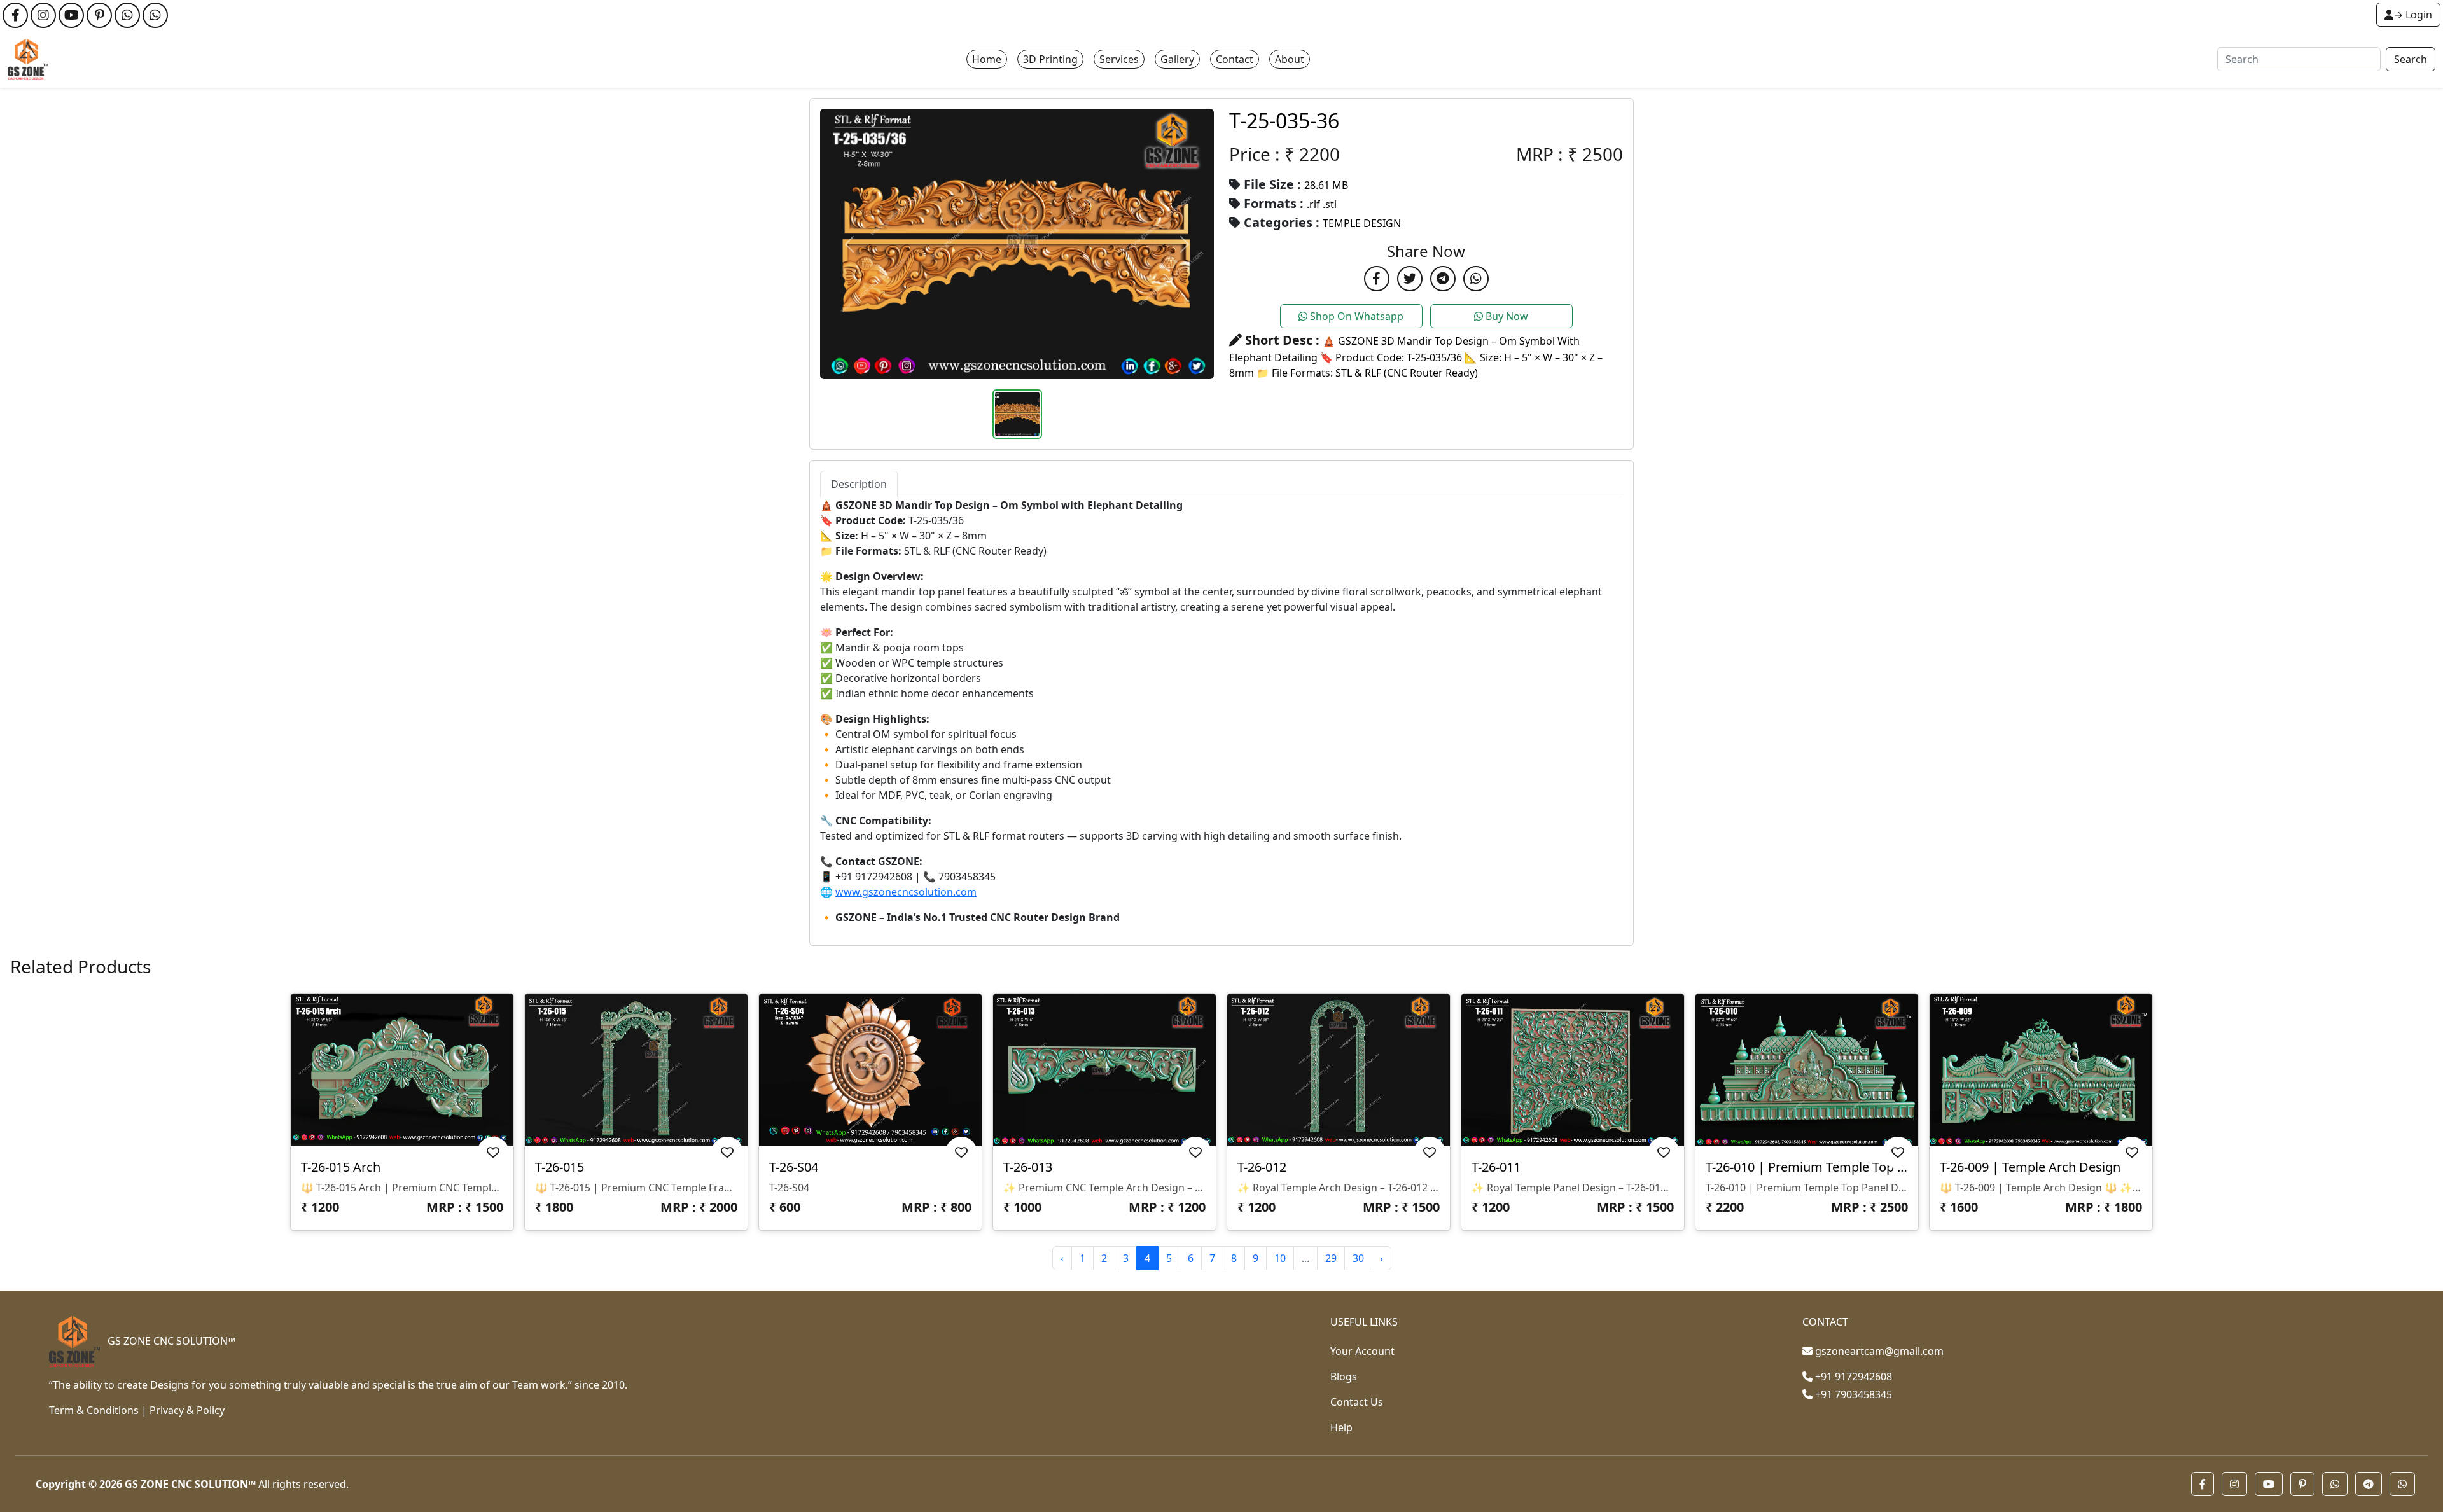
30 (1358, 1258)
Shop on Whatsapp (1355, 316)
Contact (1235, 59)
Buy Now (1506, 316)
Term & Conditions (94, 1410)
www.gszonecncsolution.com (906, 892)
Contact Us (1357, 1402)
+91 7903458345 (1852, 1394)
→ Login (2413, 15)
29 (1331, 1258)
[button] (2203, 1484)
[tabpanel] (1221, 711)
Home (987, 59)
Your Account (1362, 1351)
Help (1341, 1427)
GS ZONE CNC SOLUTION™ (190, 1484)
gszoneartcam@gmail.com (1879, 1351)
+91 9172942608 (1852, 1377)
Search (2411, 59)
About (1290, 59)
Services (1119, 59)
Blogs (1344, 1377)
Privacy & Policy (187, 1410)
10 (1280, 1258)
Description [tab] (859, 484)
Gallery (1177, 59)
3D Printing (1050, 59)
